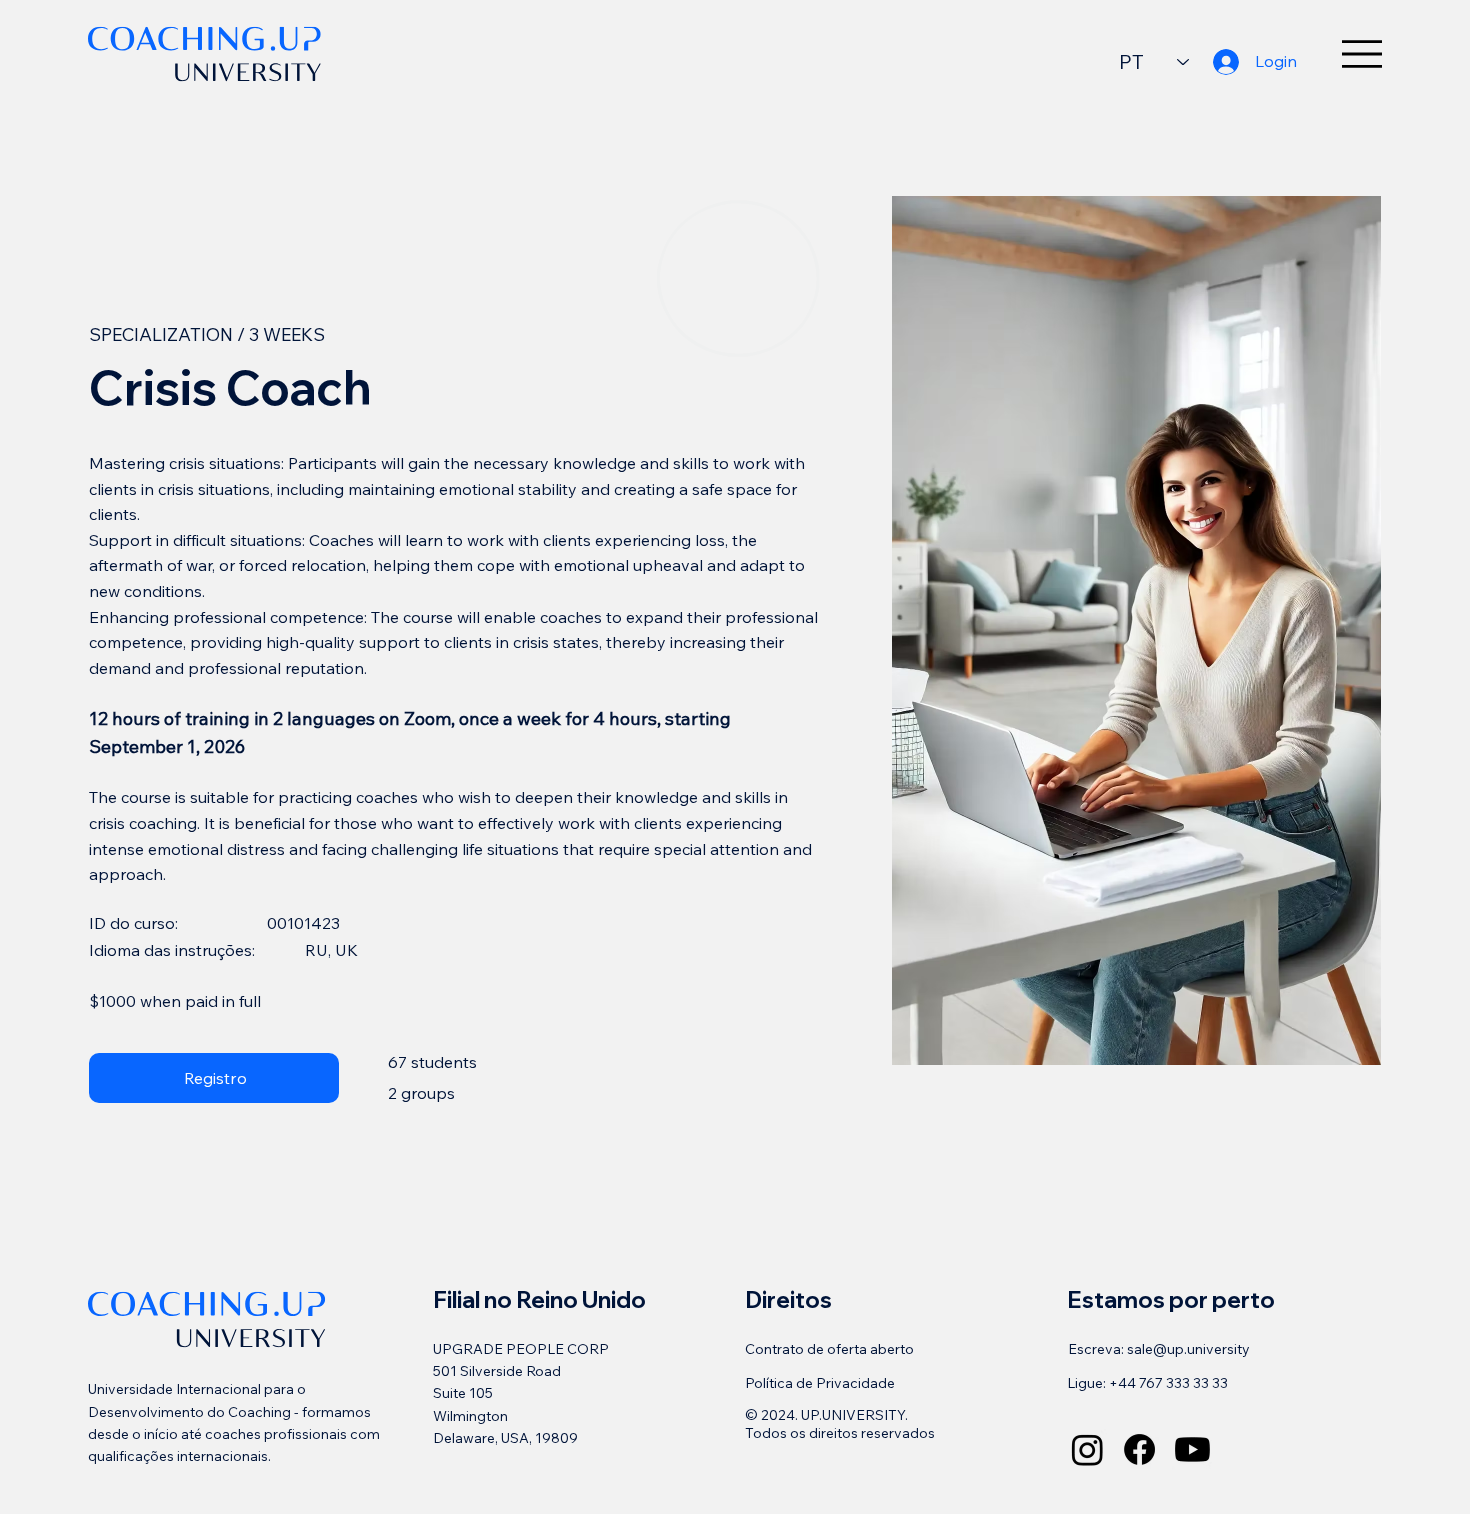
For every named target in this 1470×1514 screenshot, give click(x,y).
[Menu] (1362, 54)
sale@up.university (1188, 1349)
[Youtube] (1192, 1449)
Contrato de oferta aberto (829, 1349)
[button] (214, 1078)
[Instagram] (1087, 1449)
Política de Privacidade (820, 1383)
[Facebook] (1139, 1449)
